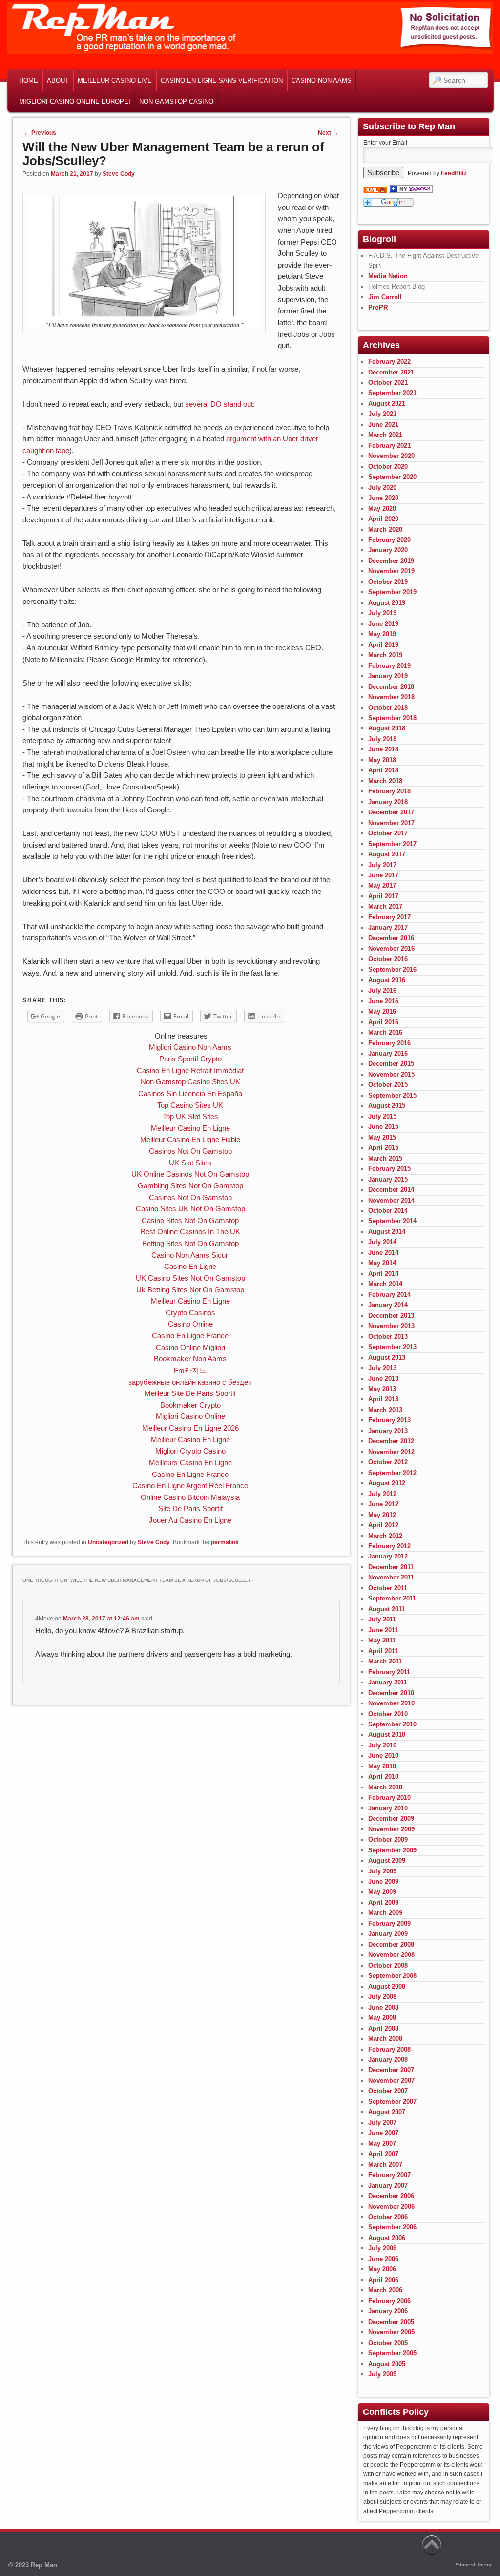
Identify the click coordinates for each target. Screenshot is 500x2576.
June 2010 (383, 1755)
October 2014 (388, 1211)
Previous (40, 133)
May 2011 (382, 1640)
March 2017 (385, 906)
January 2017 (388, 927)
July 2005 (382, 2374)
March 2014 (385, 1284)
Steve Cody (119, 174)
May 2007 (382, 2144)
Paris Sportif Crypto (190, 1059)
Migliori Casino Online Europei (75, 101)
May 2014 (382, 1263)
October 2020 (388, 467)
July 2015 (382, 1116)
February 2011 (389, 1672)
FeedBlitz (454, 173)
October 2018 (388, 708)
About (58, 80)
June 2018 (383, 749)
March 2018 (385, 781)
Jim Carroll (385, 297)
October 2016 (388, 959)
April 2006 (383, 2280)
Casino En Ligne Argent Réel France (190, 1485)
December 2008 (391, 1944)
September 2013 (392, 1347)
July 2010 (382, 1745)
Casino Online (190, 1324)
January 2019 (388, 676)
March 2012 (385, 1536)
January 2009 (388, 1934)
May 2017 (382, 885)
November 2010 (391, 1703)
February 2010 (389, 1797)
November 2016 (391, 948)
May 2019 (382, 634)
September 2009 (392, 1850)
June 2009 (383, 1881)
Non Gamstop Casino (176, 101)
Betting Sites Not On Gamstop (190, 1243)
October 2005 (388, 2343)
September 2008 (392, 1976)
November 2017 (391, 823)
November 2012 (391, 1452)
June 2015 (383, 1127)
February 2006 (389, 2301)
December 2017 (391, 812)
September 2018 (392, 718)
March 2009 (385, 1913)
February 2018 (389, 791)
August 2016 (387, 980)
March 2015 (385, 1158)
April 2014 (383, 1274)
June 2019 (383, 624)
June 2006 (383, 2259)
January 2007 (388, 2186)
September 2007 (392, 2102)
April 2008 (383, 2028)
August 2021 (387, 404)
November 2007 (391, 2081)
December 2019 (391, 561)
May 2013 (382, 1389)
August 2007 (387, 2112)
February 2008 (389, 2049)
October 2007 (388, 2091)
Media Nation (388, 276)
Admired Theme (474, 2565)
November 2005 (391, 2332)
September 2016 (392, 969)
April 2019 (383, 645)
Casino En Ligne (190, 1266)
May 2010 (382, 1766)
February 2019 (389, 666)
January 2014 (388, 1305)
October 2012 (388, 1462)
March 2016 (385, 1032)
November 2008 (391, 1955)
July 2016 (382, 990)
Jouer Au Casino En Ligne (190, 1520)
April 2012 (383, 1525)
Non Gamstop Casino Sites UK (190, 1082)
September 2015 (392, 1095)
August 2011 (386, 1609)
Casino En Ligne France (190, 1336)
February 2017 (389, 917)
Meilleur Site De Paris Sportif (190, 1393)
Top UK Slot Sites (190, 1116)
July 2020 (382, 488)
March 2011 (385, 1661)
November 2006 (391, 2207)
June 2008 (383, 2007)
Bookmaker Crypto (190, 1405)
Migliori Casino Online (190, 1416)
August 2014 (387, 1232)
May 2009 (382, 1892)
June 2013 (383, 1379)
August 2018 (387, 728)
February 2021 (389, 446)
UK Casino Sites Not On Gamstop (190, 1278)
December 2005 (391, 2322)
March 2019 (385, 655)
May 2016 (382, 1011)
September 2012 (392, 1473)
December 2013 (391, 1316)
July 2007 (382, 2123)
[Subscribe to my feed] (375, 191)
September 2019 (392, 592)
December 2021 (391, 372)
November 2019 (391, 571)
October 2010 (388, 1714)
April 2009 (383, 1902)
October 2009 (388, 1839)
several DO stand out (219, 404)
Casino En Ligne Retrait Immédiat (190, 1070)
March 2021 (385, 435)
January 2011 (388, 1682)
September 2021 (392, 393)
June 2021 (383, 425)
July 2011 (382, 1619)
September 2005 (392, 2353)
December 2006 (391, 2196)
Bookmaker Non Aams (190, 1359)
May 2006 (382, 2269)
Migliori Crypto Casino (190, 1451)
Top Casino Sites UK (190, 1105)
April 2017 (383, 896)
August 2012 (387, 1483)
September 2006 (392, 2227)
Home (29, 80)
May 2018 (382, 760)
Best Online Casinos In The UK (190, 1232)
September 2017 (392, 844)
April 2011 (383, 1651)
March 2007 (385, 2165)
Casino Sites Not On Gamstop (190, 1220)
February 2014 (389, 1295)
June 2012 (383, 1504)
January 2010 (388, 1808)
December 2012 (391, 1441)
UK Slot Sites (190, 1163)
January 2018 (388, 802)
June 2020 (383, 498)
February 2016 (389, 1043)
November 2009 (391, 1829)
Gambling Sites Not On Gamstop (190, 1186)
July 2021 (382, 414)
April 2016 (383, 1022)
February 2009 (389, 1923)
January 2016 (388, 1053)
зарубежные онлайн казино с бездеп (190, 1382)
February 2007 (389, 2175)
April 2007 (383, 2154)
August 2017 (387, 854)
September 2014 (392, 1221)
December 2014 (391, 1190)
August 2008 (387, 1986)
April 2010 (383, 1776)
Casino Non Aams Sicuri (190, 1255)
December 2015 (391, 1064)
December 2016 (391, 938)
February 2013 (389, 1420)
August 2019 (387, 603)
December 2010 (391, 1693)
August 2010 (387, 1735)
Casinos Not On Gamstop (190, 1151)
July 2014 (382, 1242)
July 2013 (382, 1368)
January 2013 (388, 1431)
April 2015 (383, 1148)
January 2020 (388, 550)
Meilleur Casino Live (115, 80)
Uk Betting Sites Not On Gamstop (190, 1290)
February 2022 (389, 362)
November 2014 (391, 1200)
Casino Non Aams (322, 80)
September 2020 (392, 477)
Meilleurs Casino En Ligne (190, 1463)
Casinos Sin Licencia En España (190, 1093)
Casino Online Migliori (190, 1347)
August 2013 (387, 1358)
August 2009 (387, 1860)
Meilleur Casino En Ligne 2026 (190, 1428)
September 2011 (392, 1598)
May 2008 (382, 2018)
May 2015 (382, 1137)
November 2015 (391, 1074)
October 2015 (388, 1085)
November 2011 (391, 1577)
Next (328, 133)
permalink (225, 1542)
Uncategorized (108, 1542)
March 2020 (385, 530)
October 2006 (388, 2217)
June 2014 (383, 1253)
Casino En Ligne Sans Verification (222, 80)
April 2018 (383, 770)
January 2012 (388, 1556)
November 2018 (391, 697)
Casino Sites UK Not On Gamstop (190, 1209)
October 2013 (388, 1337)
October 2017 (388, 833)
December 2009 (391, 1818)
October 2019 (388, 582)
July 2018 (382, 739)
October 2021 (388, 383)
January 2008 (388, 2060)
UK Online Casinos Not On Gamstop (190, 1174)
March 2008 (385, 2039)
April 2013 (383, 1399)
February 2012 (389, 1546)
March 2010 (385, 1787)
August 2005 (387, 2364)
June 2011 (383, 1630)
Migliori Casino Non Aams (190, 1047)
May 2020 (382, 509)
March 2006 (385, 2290)
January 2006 (388, 2311)
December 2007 (391, 2070)
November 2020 (391, 456)
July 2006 (382, 2248)
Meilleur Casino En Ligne (190, 1128)
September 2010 (392, 1724)
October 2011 (388, 1588)
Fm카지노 (190, 1370)
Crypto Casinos (190, 1313)
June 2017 (383, 875)
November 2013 (391, 1326)
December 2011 (391, 1567)
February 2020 (389, 540)
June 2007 (383, 2133)
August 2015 (387, 1106)
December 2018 (391, 687)
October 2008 (388, 1965)
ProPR (378, 307)
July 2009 (382, 1871)
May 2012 (382, 1515)
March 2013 (385, 1410)
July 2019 (382, 613)
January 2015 (388, 1179)
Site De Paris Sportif (190, 1508)
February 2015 (389, 1169)
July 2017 (382, 865)
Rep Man (44, 2565)
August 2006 (387, 2238)
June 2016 (383, 1001)
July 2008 (382, 1997)
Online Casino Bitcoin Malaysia (190, 1497)
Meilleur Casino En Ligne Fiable (190, 1139)
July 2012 (382, 1494)
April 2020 (383, 519)
